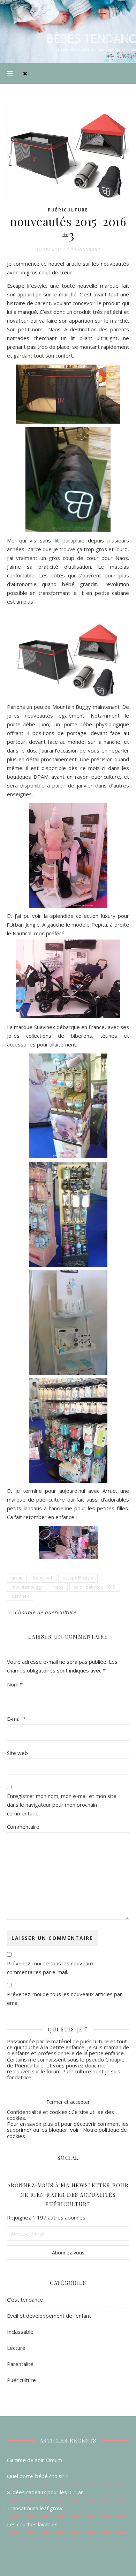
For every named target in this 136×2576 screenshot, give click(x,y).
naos (58, 1587)
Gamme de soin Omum (35, 2460)
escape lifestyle (78, 1578)
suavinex (20, 1596)
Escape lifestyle (27, 286)
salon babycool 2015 (95, 1587)
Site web (17, 1753)
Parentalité (20, 2364)
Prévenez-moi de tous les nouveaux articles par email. (65, 1998)
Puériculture (68, 210)
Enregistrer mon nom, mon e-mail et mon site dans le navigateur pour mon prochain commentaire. (62, 1805)
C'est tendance (25, 2300)
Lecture (16, 2348)
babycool (43, 1578)
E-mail (16, 1719)
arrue (17, 1578)
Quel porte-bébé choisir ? (38, 2476)
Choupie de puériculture (46, 1612)
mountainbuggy (27, 1587)
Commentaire (23, 1827)
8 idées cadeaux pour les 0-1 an (45, 2492)
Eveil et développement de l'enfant (49, 2316)
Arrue (109, 1491)
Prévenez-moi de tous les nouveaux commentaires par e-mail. (50, 1968)
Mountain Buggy (72, 707)
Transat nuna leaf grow (35, 2508)
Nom (15, 1684)
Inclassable (20, 2332)
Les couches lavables (32, 2524)
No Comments (83, 249)
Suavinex (45, 1027)
